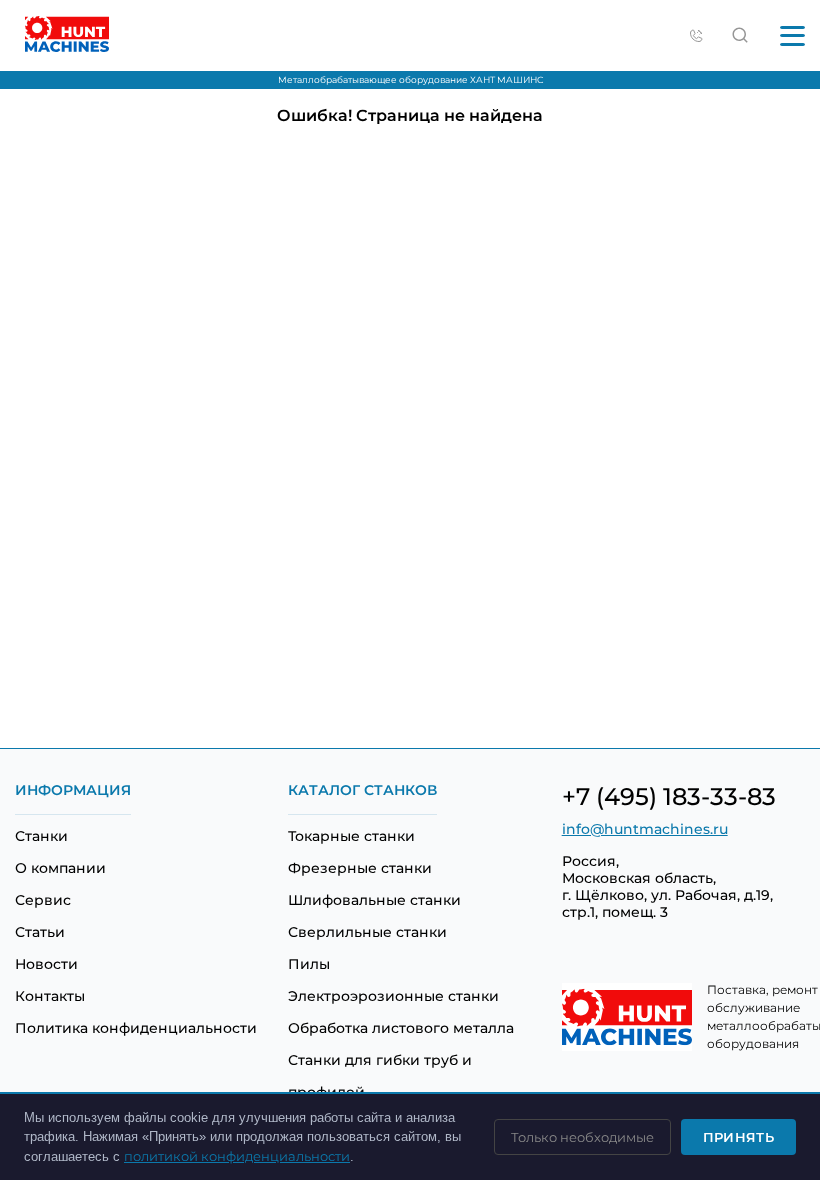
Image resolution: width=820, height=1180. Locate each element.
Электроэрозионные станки (393, 996)
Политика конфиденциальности (136, 1028)
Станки (41, 836)
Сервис (43, 900)
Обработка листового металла (401, 1028)
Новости (46, 964)
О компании (60, 868)
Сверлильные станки (367, 932)
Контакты (50, 996)
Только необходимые (582, 1137)
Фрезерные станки (360, 868)
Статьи (40, 932)
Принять (738, 1137)
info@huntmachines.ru (645, 829)
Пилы (309, 964)
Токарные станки (351, 836)
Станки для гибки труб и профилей (380, 1076)
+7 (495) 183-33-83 (669, 796)
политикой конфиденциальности (237, 1156)
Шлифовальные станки (374, 900)
